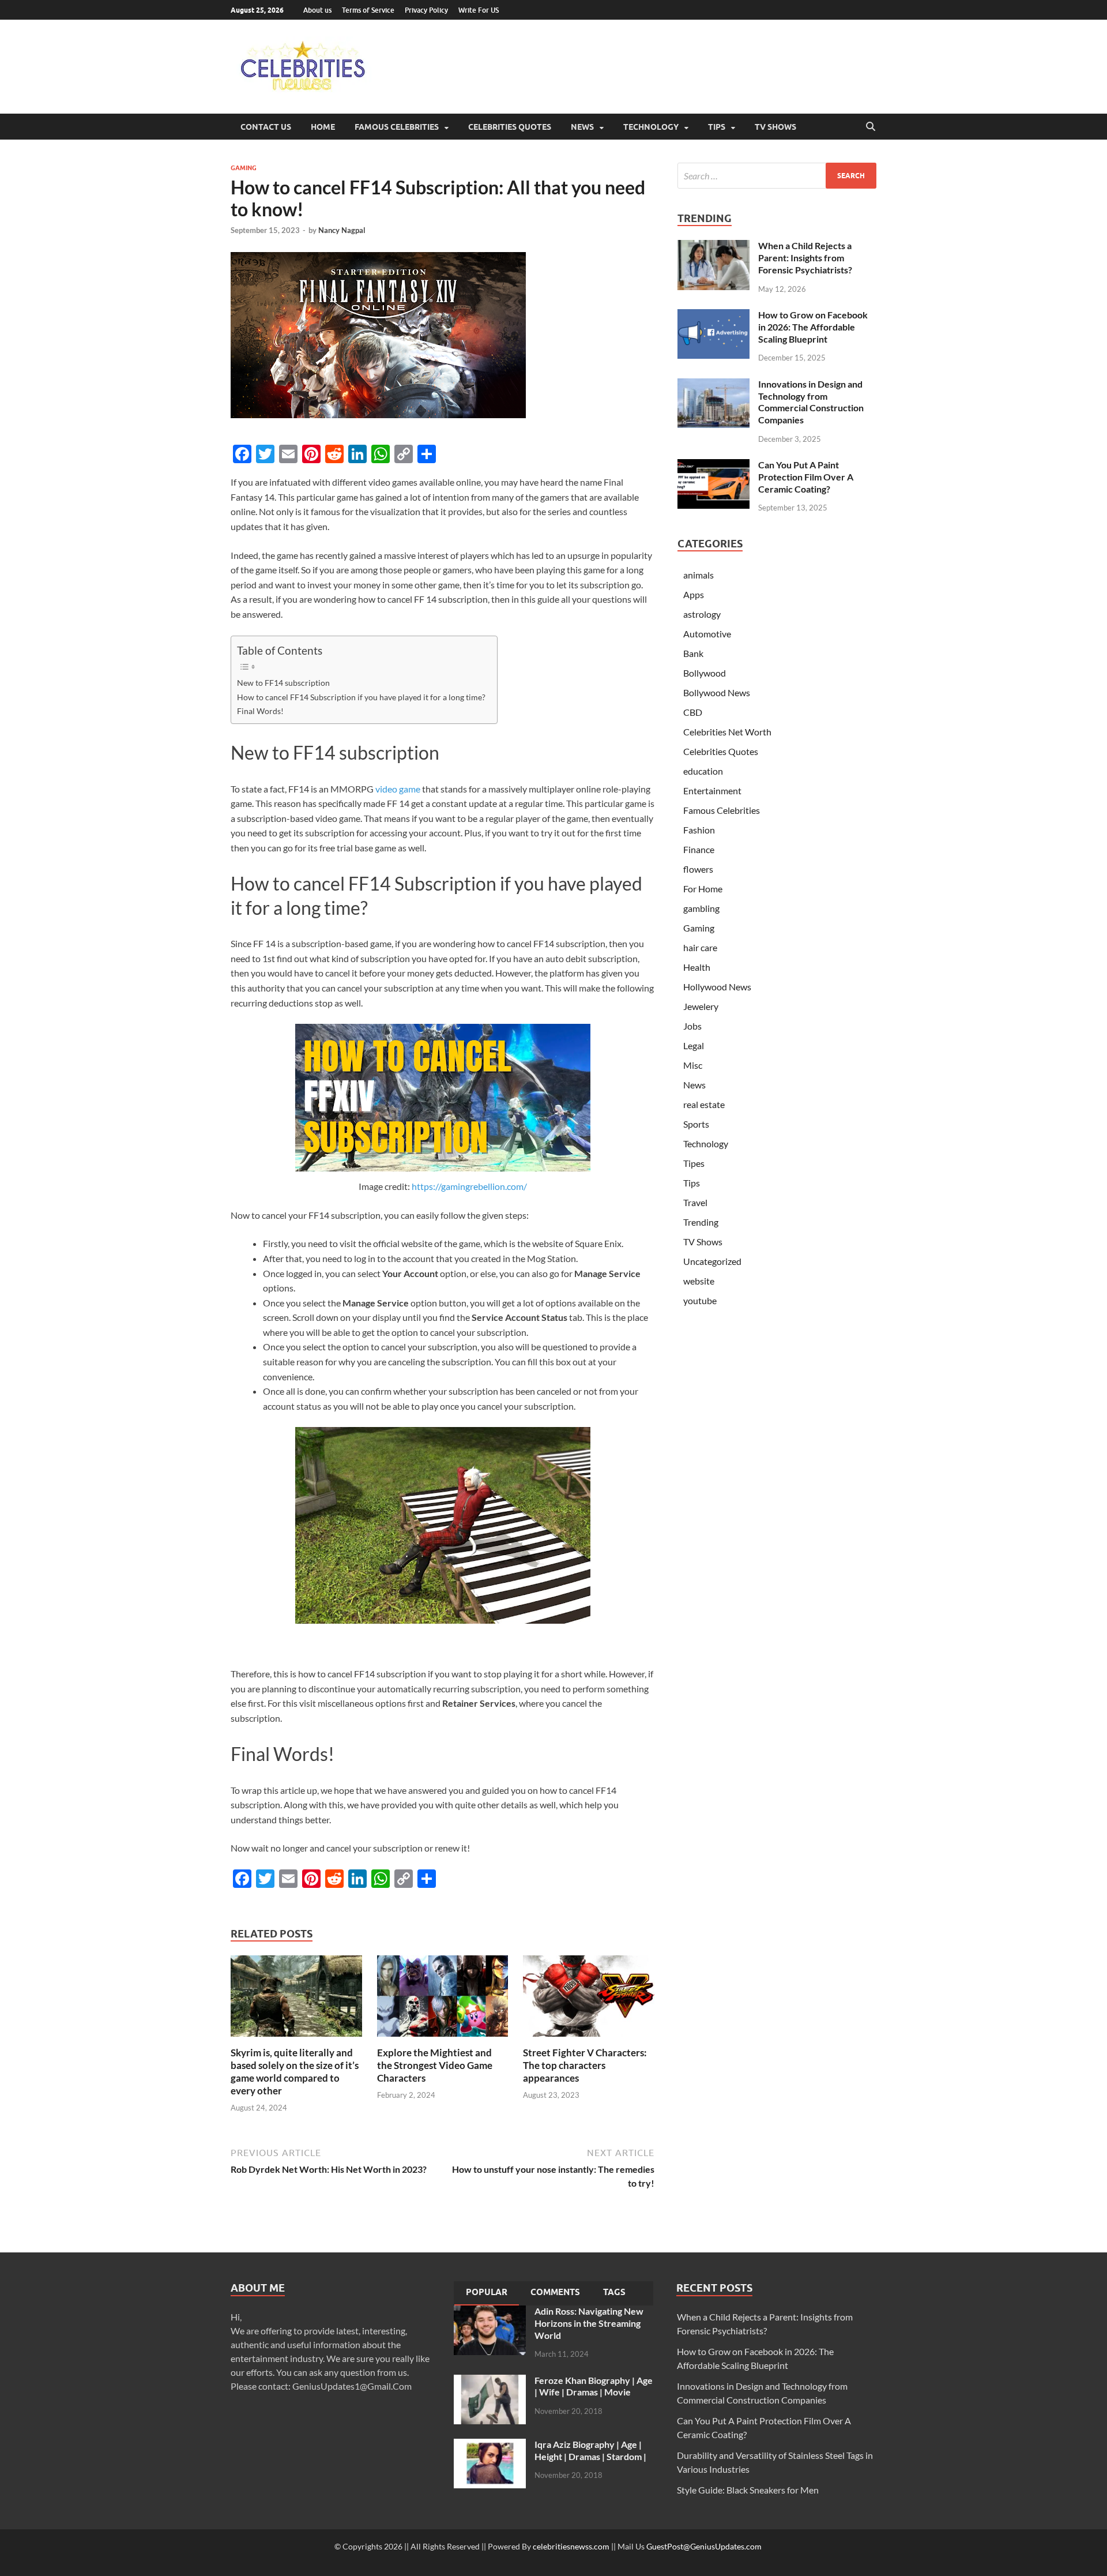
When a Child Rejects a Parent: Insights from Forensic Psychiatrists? (805, 258)
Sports (696, 1124)
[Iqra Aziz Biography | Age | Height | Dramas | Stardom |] (490, 2445)
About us (317, 10)
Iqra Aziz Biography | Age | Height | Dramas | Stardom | (590, 2450)
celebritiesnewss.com (571, 2546)
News (582, 127)
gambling (701, 908)
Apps (694, 594)
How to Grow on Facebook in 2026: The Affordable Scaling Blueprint (813, 327)
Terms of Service (368, 10)
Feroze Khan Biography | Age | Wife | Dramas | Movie (594, 2386)
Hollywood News (717, 987)
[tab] (487, 2293)
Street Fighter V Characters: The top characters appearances (585, 2065)
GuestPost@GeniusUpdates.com (704, 2546)
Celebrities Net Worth (727, 732)
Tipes (694, 1163)
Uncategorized (712, 1261)
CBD (693, 712)
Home (323, 127)
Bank (693, 653)
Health (697, 967)
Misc (693, 1065)
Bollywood (705, 673)
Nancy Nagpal (342, 230)
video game (398, 789)
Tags (614, 2292)
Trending (701, 1222)
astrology (702, 614)
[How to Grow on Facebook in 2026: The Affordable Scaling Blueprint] (713, 316)
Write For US (479, 10)
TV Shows (775, 127)
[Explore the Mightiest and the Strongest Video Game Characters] (443, 1999)
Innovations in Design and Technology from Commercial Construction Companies (811, 402)
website (699, 1281)
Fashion (699, 830)
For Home (703, 889)
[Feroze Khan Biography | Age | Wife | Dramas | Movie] (490, 2381)
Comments (555, 2292)
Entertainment (712, 791)
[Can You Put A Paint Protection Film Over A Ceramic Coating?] (713, 466)
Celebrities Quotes (510, 127)
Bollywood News (717, 692)
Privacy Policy (426, 10)
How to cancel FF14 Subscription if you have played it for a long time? (361, 697)
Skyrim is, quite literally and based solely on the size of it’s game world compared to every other (295, 2072)
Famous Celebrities (397, 127)
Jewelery (701, 1006)
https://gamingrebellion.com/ (469, 1186)
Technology (651, 127)
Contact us (266, 127)
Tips (717, 127)
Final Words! (260, 711)
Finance (699, 849)
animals (699, 575)
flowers (698, 869)
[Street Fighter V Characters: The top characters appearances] (589, 1999)
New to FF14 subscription (283, 683)
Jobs (692, 1026)
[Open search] (871, 127)
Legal (694, 1045)
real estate (704, 1104)
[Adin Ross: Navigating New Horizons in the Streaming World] (490, 2312)
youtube (700, 1300)
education (703, 771)
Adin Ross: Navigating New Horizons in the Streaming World (589, 2323)
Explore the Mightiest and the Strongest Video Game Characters (435, 2065)
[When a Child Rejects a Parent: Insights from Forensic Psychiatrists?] (713, 247)
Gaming (244, 168)
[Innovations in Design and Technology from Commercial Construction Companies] (713, 385)
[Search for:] (777, 176)
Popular (487, 2292)
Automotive (707, 634)
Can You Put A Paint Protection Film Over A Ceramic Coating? (806, 477)
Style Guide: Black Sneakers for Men (748, 2490)
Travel (695, 1202)
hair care (700, 947)
